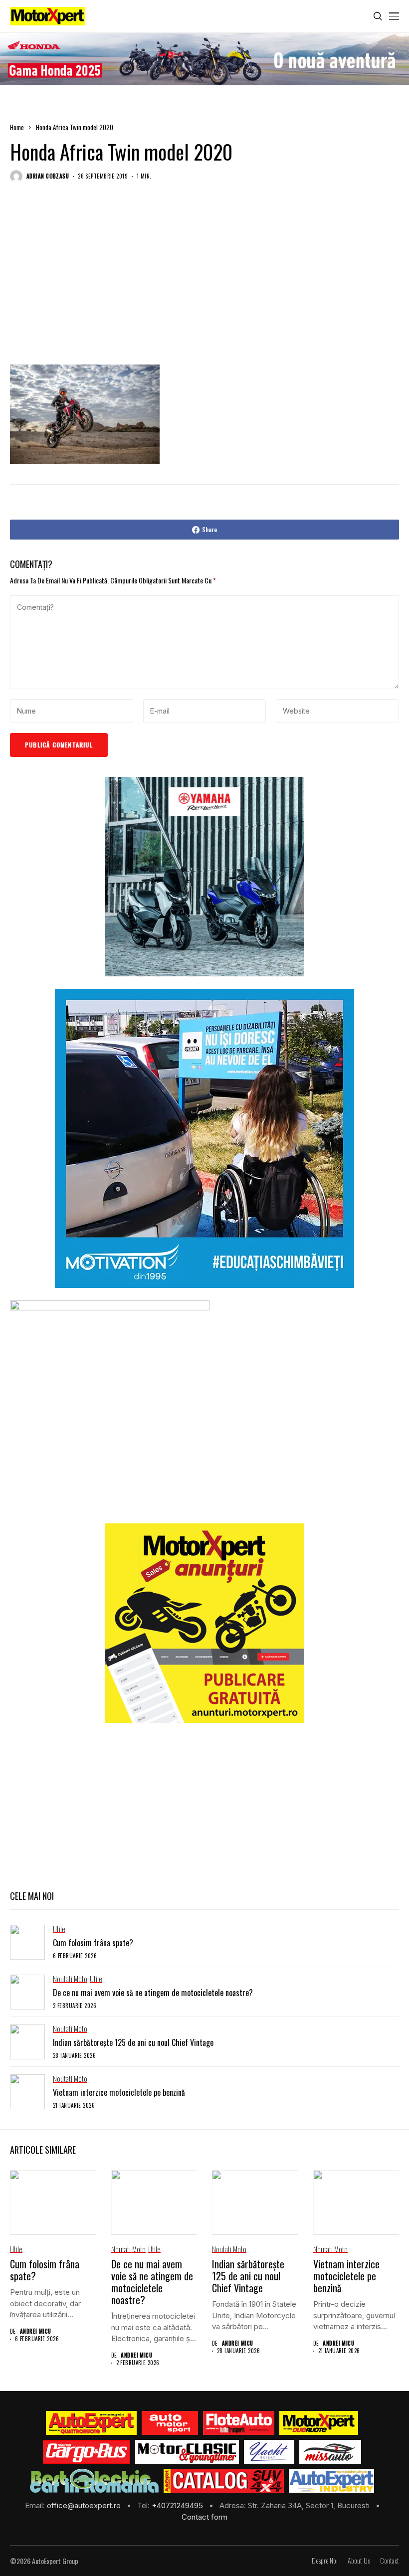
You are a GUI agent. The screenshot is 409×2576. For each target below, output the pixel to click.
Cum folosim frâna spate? (93, 1943)
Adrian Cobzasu (48, 176)
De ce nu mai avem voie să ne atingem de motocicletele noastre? (153, 1993)
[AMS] (170, 2423)
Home (17, 127)
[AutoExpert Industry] (331, 2481)
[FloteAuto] (239, 2423)
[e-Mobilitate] (94, 2481)
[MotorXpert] (319, 2423)
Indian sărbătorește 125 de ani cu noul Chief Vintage (133, 2042)
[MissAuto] (330, 2452)
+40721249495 (178, 2505)
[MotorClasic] (187, 2452)
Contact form (204, 2517)
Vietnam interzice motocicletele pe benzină (119, 2092)
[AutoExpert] (91, 2423)
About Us (359, 2561)
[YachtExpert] (269, 2452)
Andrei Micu (36, 2331)
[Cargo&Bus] (87, 2452)
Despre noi (325, 2561)
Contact (390, 2561)
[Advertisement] (204, 284)
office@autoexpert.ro (85, 2505)
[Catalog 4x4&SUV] (224, 2481)
